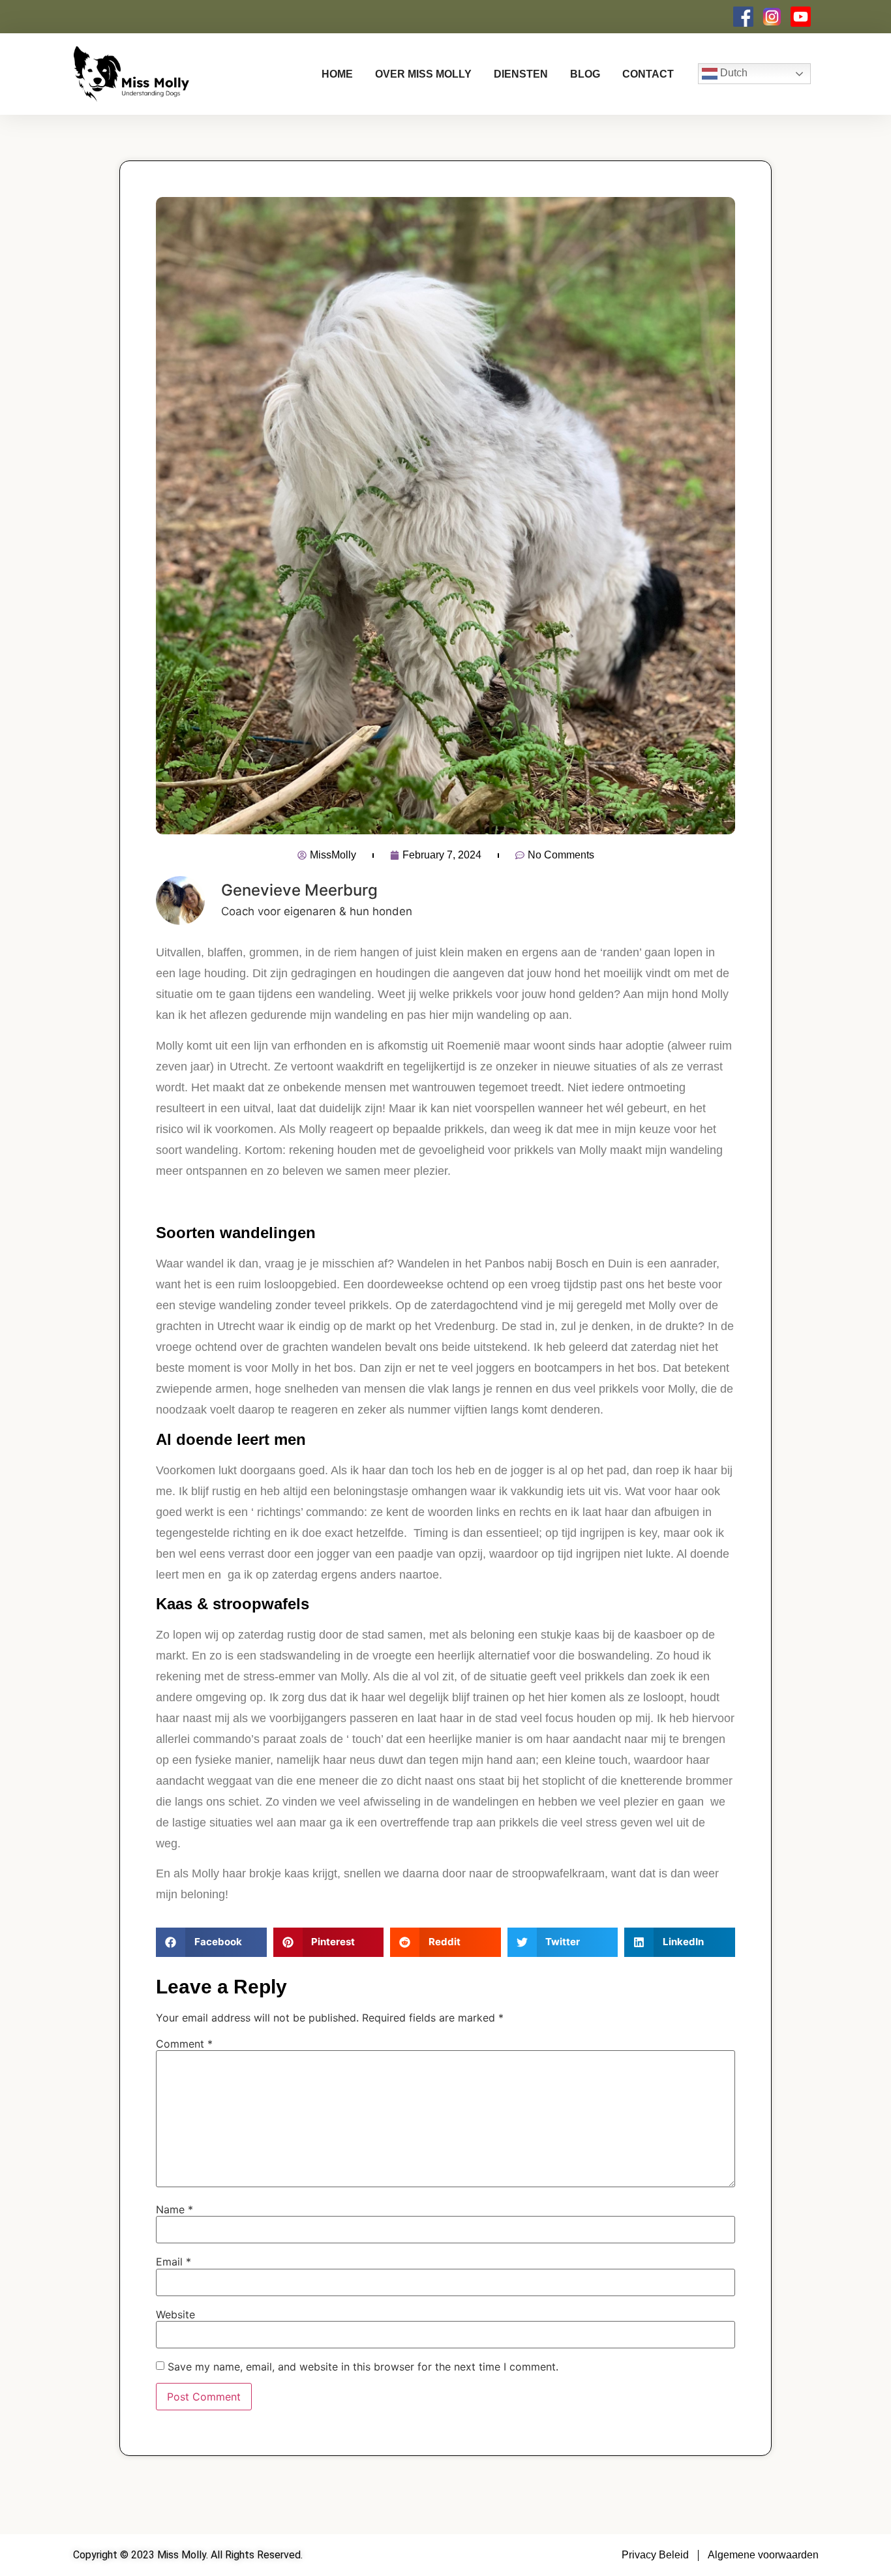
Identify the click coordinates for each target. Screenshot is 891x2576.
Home (337, 74)
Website (175, 2314)
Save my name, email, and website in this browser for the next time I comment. (363, 2367)
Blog (585, 74)
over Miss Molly (423, 74)
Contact (648, 74)
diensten (521, 74)
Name (174, 2209)
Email (174, 2262)
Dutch (732, 73)
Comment (184, 2044)
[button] (211, 1942)
